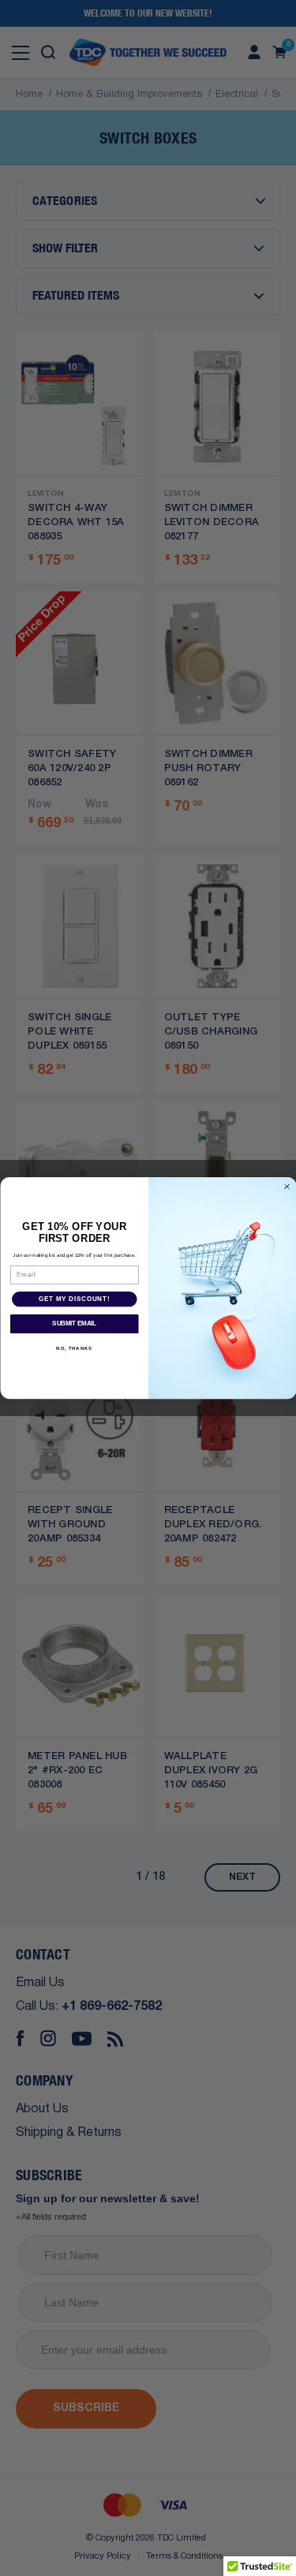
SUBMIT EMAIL (74, 1323)
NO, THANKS (74, 1349)
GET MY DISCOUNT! (74, 1299)
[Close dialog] (287, 1187)
